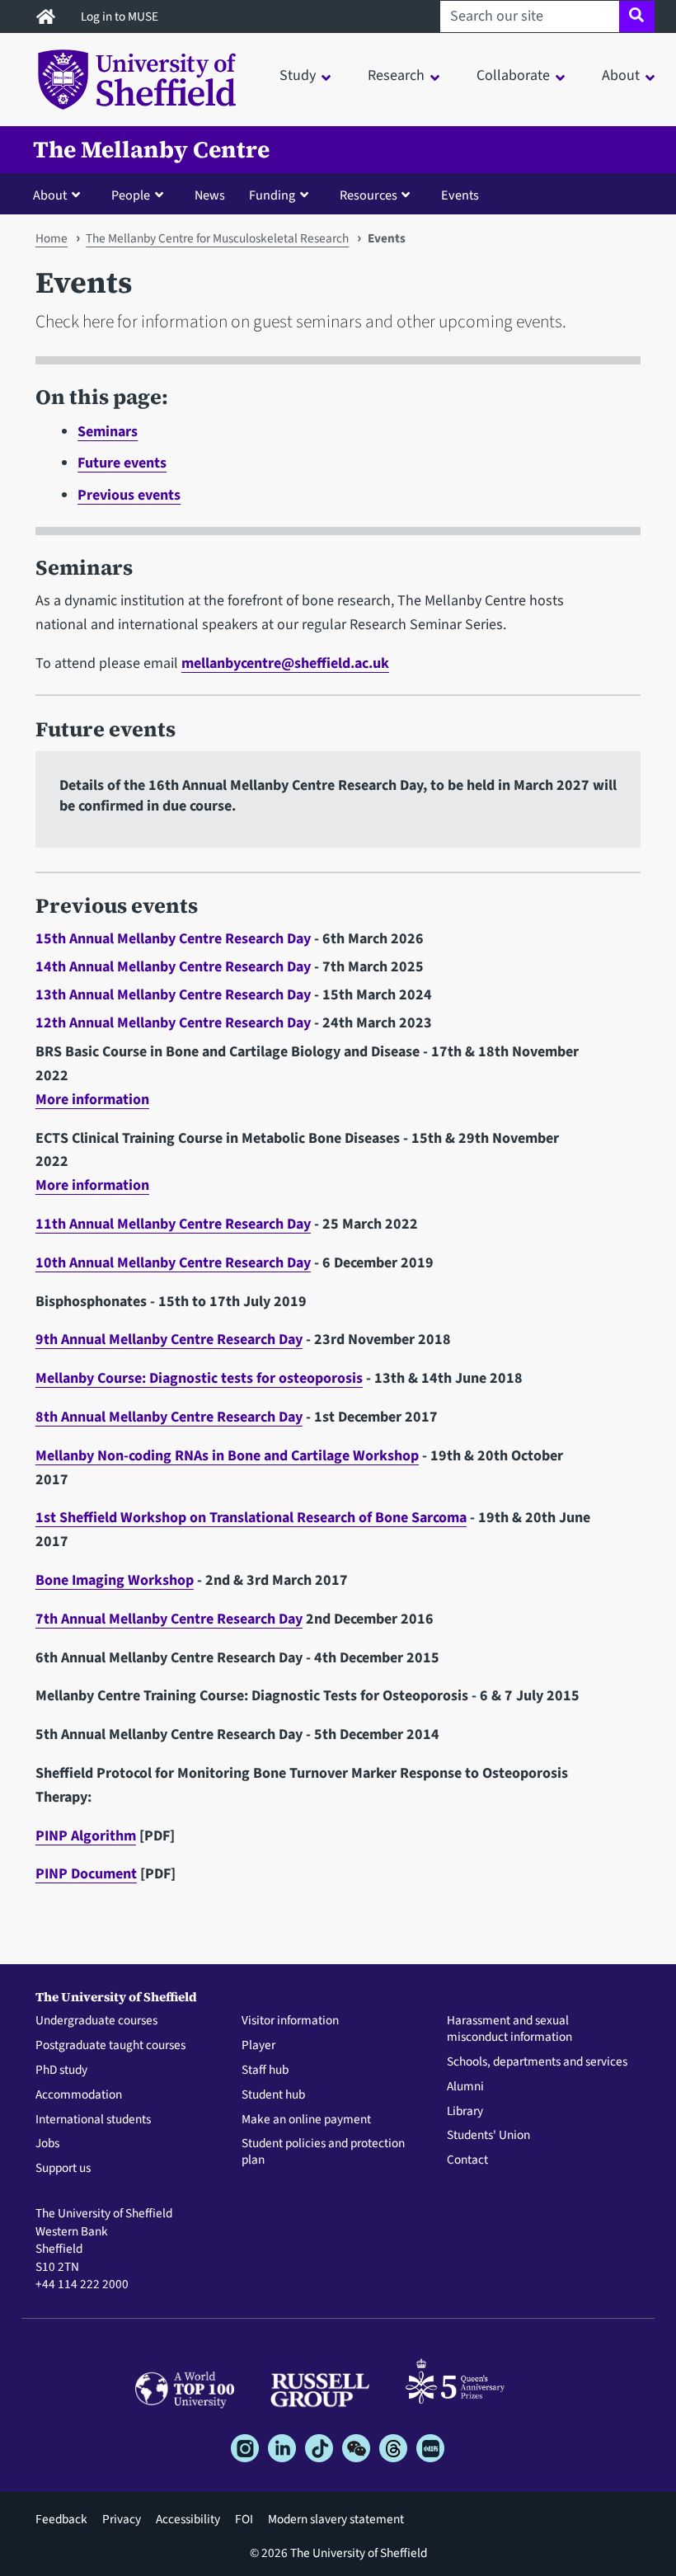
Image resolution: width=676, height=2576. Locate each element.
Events (460, 195)
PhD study (61, 2071)
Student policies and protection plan (323, 2152)
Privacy (122, 2519)
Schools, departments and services (537, 2062)
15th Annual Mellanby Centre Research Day (173, 939)
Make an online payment (306, 2120)
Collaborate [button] (513, 75)
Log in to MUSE (121, 16)
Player (258, 2046)
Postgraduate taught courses (110, 2046)
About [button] (621, 75)
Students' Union (488, 2136)
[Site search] (637, 16)
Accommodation (79, 2095)
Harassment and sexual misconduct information (509, 2029)
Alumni (465, 2087)
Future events (122, 463)
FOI (244, 2519)
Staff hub (265, 2071)
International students (93, 2120)
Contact (467, 2160)
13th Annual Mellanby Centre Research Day (173, 995)
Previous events (129, 495)
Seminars (108, 432)
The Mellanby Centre (151, 150)
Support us (63, 2169)
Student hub (273, 2095)
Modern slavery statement (336, 2519)
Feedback (61, 2519)
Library (465, 2112)
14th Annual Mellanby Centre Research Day (173, 967)
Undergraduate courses (96, 2021)
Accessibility (188, 2519)
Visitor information (290, 2021)
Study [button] (298, 75)
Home (52, 238)
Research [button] (396, 75)
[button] (60, 195)
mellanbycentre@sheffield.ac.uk (285, 663)
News (210, 195)
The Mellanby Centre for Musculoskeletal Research (217, 238)
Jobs (47, 2144)
